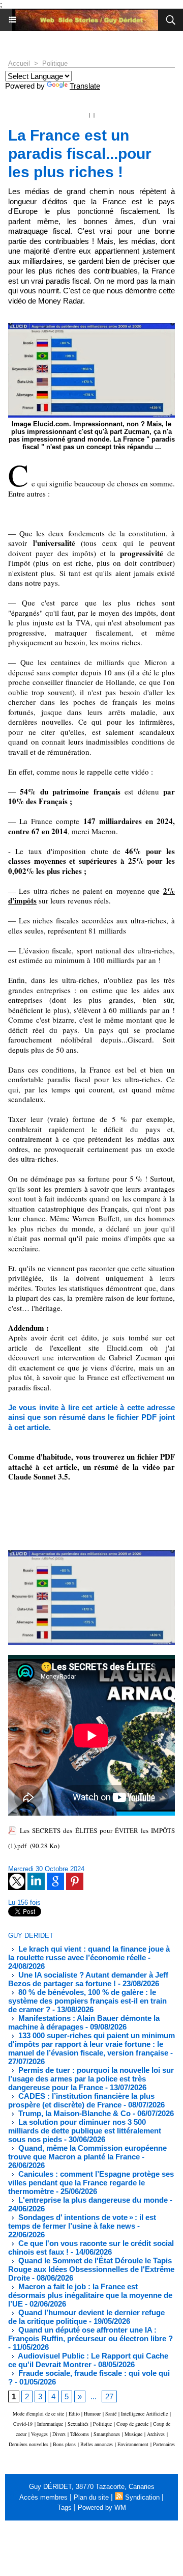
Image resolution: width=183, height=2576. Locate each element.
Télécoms (80, 2434)
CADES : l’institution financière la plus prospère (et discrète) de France (81, 2100)
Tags (65, 2508)
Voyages (39, 2434)
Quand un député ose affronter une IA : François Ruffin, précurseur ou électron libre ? (90, 2334)
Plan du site (91, 2497)
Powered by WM (102, 2508)
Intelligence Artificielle (144, 2414)
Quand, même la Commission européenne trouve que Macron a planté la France (87, 2152)
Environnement (133, 2444)
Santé (111, 2414)
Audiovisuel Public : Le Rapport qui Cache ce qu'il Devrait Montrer (88, 2360)
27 (109, 2396)
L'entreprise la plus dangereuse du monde (92, 2200)
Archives (156, 2434)
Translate (85, 86)
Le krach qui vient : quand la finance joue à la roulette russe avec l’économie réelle (89, 1953)
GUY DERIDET (31, 1936)
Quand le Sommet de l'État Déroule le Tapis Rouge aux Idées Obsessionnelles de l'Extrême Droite (91, 2269)
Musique (133, 2434)
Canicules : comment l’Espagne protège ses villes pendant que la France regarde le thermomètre (91, 2183)
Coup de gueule (132, 2424)
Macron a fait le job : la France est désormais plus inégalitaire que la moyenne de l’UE (90, 2295)
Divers (59, 2434)
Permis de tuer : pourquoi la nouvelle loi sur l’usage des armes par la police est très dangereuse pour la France (91, 2079)
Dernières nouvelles (28, 2444)
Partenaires (164, 2444)
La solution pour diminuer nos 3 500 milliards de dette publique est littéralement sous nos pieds (85, 2131)
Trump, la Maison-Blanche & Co (73, 2113)
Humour (92, 2414)
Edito (75, 2414)
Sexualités (78, 2424)
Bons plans (64, 2444)
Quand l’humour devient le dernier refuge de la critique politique (86, 2317)
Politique (55, 63)
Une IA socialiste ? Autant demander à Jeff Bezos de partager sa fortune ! (88, 1979)
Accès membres (43, 2497)
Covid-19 (23, 2424)
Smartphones (107, 2434)
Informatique (50, 2424)
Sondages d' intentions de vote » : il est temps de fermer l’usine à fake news (82, 2222)
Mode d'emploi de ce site (38, 2414)
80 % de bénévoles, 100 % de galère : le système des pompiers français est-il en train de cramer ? (87, 2001)
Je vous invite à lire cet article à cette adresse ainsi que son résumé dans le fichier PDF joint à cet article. (91, 1417)
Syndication (142, 2497)
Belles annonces (97, 2444)
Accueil (19, 63)
